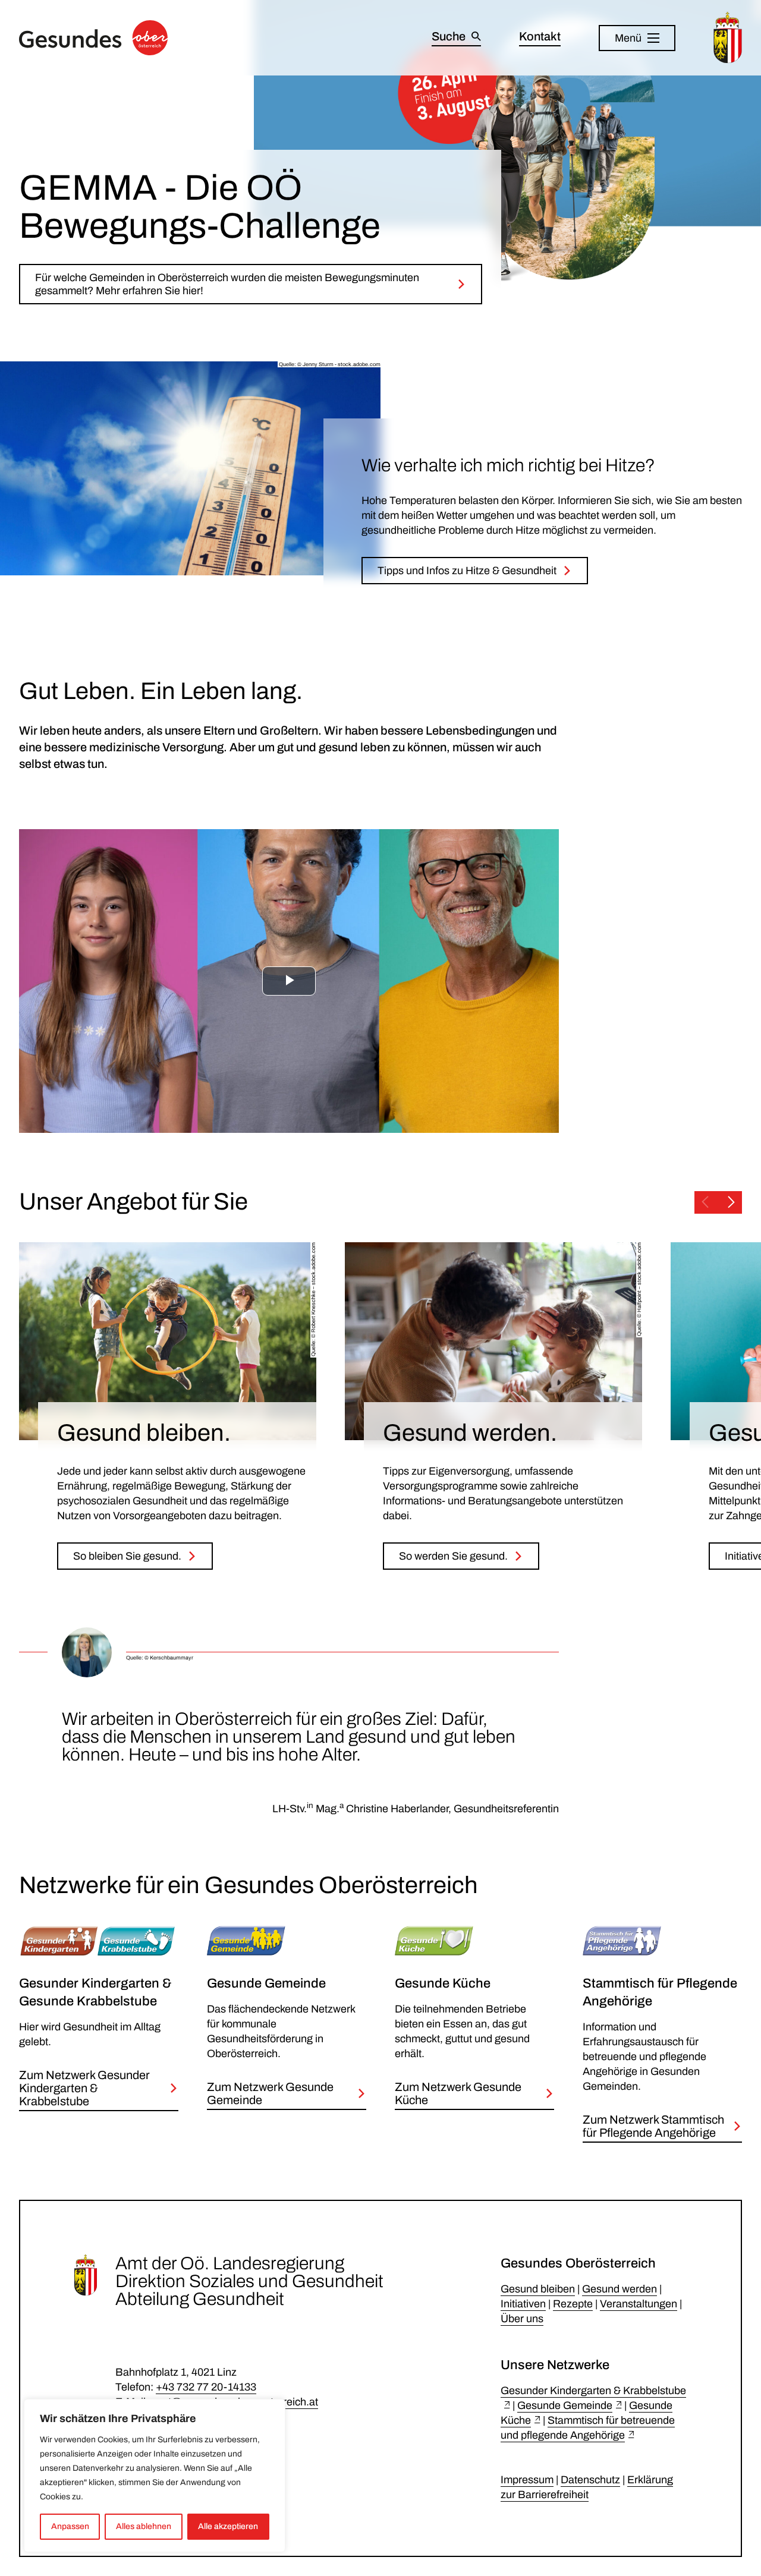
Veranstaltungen (639, 2304)
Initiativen (523, 2304)
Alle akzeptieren (228, 2526)
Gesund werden (620, 2289)
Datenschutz (590, 2480)
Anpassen (70, 2526)
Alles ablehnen (144, 2526)
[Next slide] (731, 1202)
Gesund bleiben (538, 2289)
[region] (155, 2476)
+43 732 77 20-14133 (206, 2387)
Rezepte (573, 2304)
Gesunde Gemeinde (565, 2405)
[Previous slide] (705, 1202)
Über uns (522, 2319)
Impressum (527, 2480)
